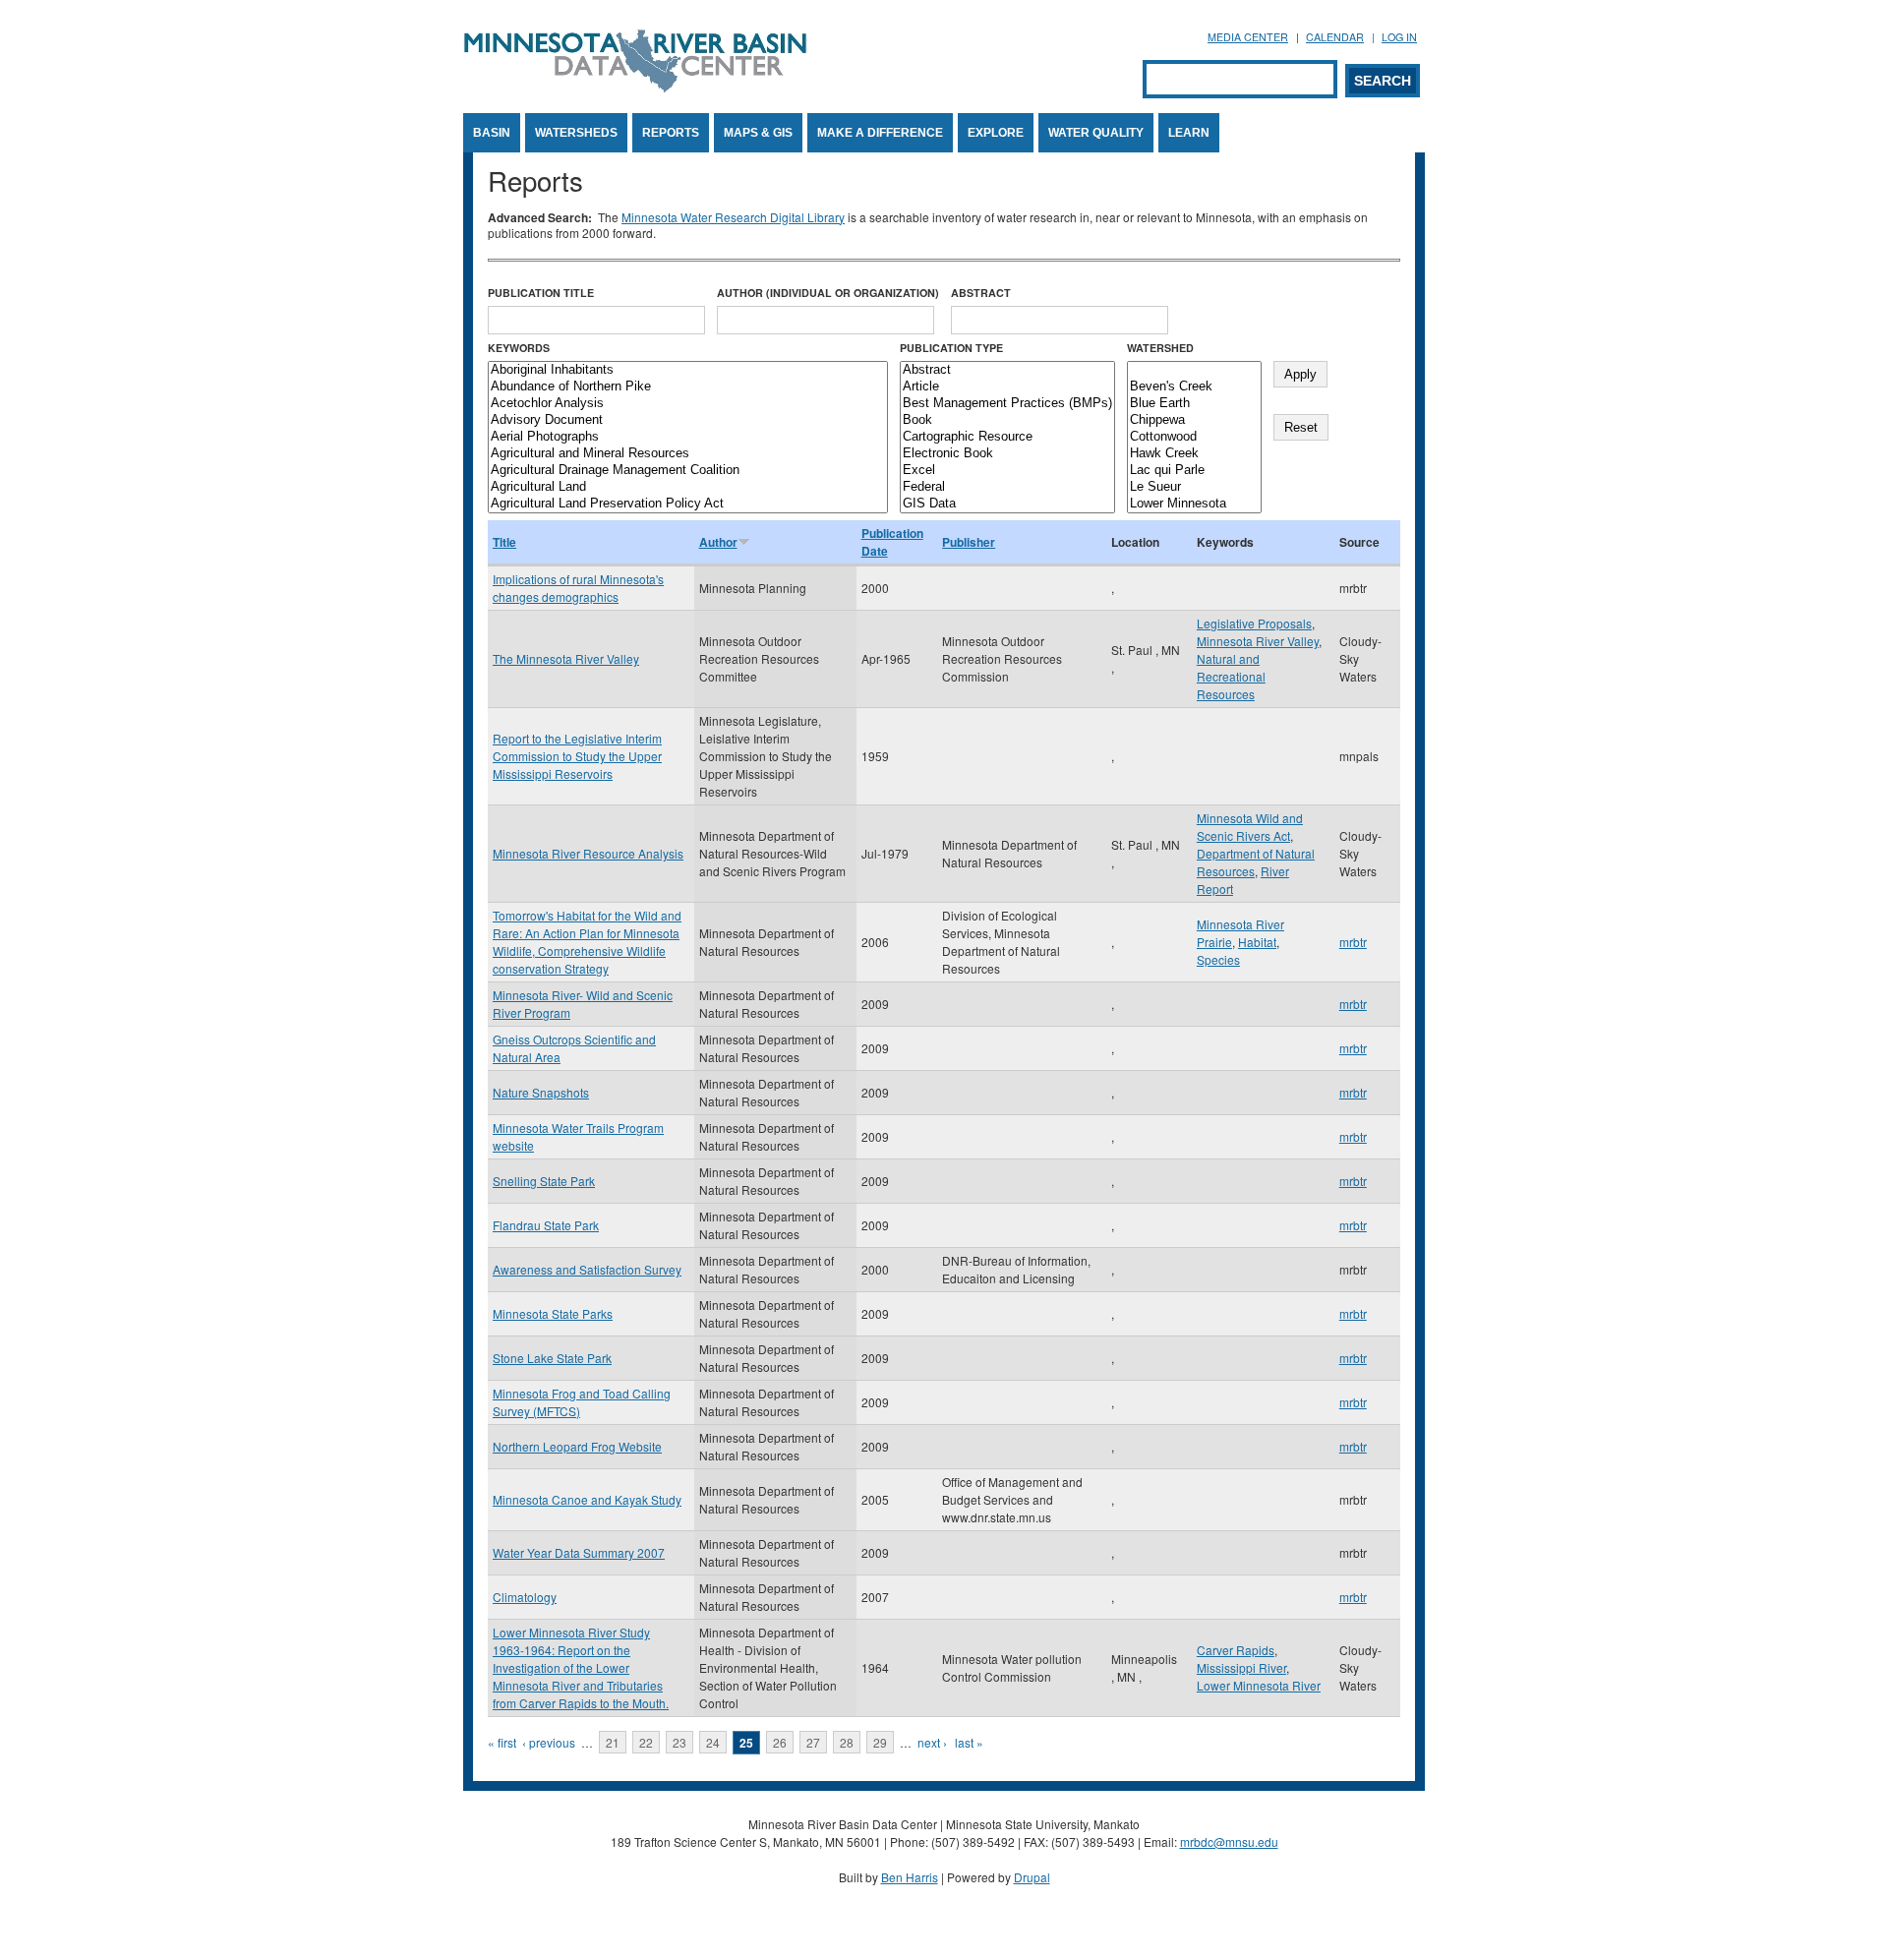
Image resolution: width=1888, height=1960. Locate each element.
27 (813, 1742)
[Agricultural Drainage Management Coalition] (688, 471)
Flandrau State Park (546, 1225)
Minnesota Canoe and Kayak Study (587, 1499)
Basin (492, 133)
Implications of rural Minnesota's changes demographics (578, 588)
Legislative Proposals (1254, 623)
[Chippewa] (1194, 420)
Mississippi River (1241, 1667)
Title (504, 542)
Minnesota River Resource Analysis (588, 853)
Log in (1399, 37)
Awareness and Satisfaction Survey (587, 1269)
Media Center (1248, 37)
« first (502, 1742)
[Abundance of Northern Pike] (688, 387)
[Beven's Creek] (1194, 387)
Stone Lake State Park (552, 1358)
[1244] (1194, 370)
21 (613, 1742)
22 (646, 1742)
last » (969, 1742)
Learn (1189, 133)
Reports (671, 133)
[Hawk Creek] (1194, 454)
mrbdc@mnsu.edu (1229, 1841)
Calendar (1335, 37)
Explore (996, 133)
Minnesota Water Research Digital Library (733, 217)
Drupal (1032, 1877)
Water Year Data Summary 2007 (579, 1552)
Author (718, 542)
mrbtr (1353, 942)
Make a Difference (880, 133)
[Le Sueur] (1194, 487)
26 (780, 1742)
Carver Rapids (1236, 1650)
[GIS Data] (1007, 504)
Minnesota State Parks (553, 1313)
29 (880, 1742)
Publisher (969, 542)
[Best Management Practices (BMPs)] (1007, 404)
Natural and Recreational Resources (1231, 676)
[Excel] (1007, 471)
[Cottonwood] (1194, 437)
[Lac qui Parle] (1194, 471)
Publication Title (541, 293)
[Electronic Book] (1007, 454)
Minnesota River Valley (1258, 641)
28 (847, 1742)
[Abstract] (1007, 370)
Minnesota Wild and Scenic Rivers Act (1250, 827)
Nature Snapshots (541, 1092)
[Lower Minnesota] (1194, 504)
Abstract (981, 293)
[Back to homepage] (635, 87)
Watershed (1160, 348)
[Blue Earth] (1194, 404)
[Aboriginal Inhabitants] (688, 370)
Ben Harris (910, 1877)
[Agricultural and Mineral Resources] (688, 454)
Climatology (525, 1597)
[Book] (1007, 420)
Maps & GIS (758, 133)
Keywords (519, 348)
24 (713, 1742)
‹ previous (549, 1742)
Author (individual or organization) (828, 293)
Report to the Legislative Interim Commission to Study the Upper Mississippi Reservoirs (577, 756)
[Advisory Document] (688, 420)
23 (679, 1742)
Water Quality (1096, 133)
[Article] (1007, 387)
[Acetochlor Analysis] (688, 404)
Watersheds (576, 133)
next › (932, 1742)
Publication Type (951, 348)
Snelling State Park (544, 1181)
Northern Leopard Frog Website (577, 1446)
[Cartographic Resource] (1007, 437)
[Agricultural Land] (688, 487)
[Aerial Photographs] (688, 437)
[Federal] (1007, 487)
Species (1218, 959)
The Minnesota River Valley (566, 658)
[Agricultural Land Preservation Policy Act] (688, 504)
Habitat (1257, 942)
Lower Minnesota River (1259, 1685)
